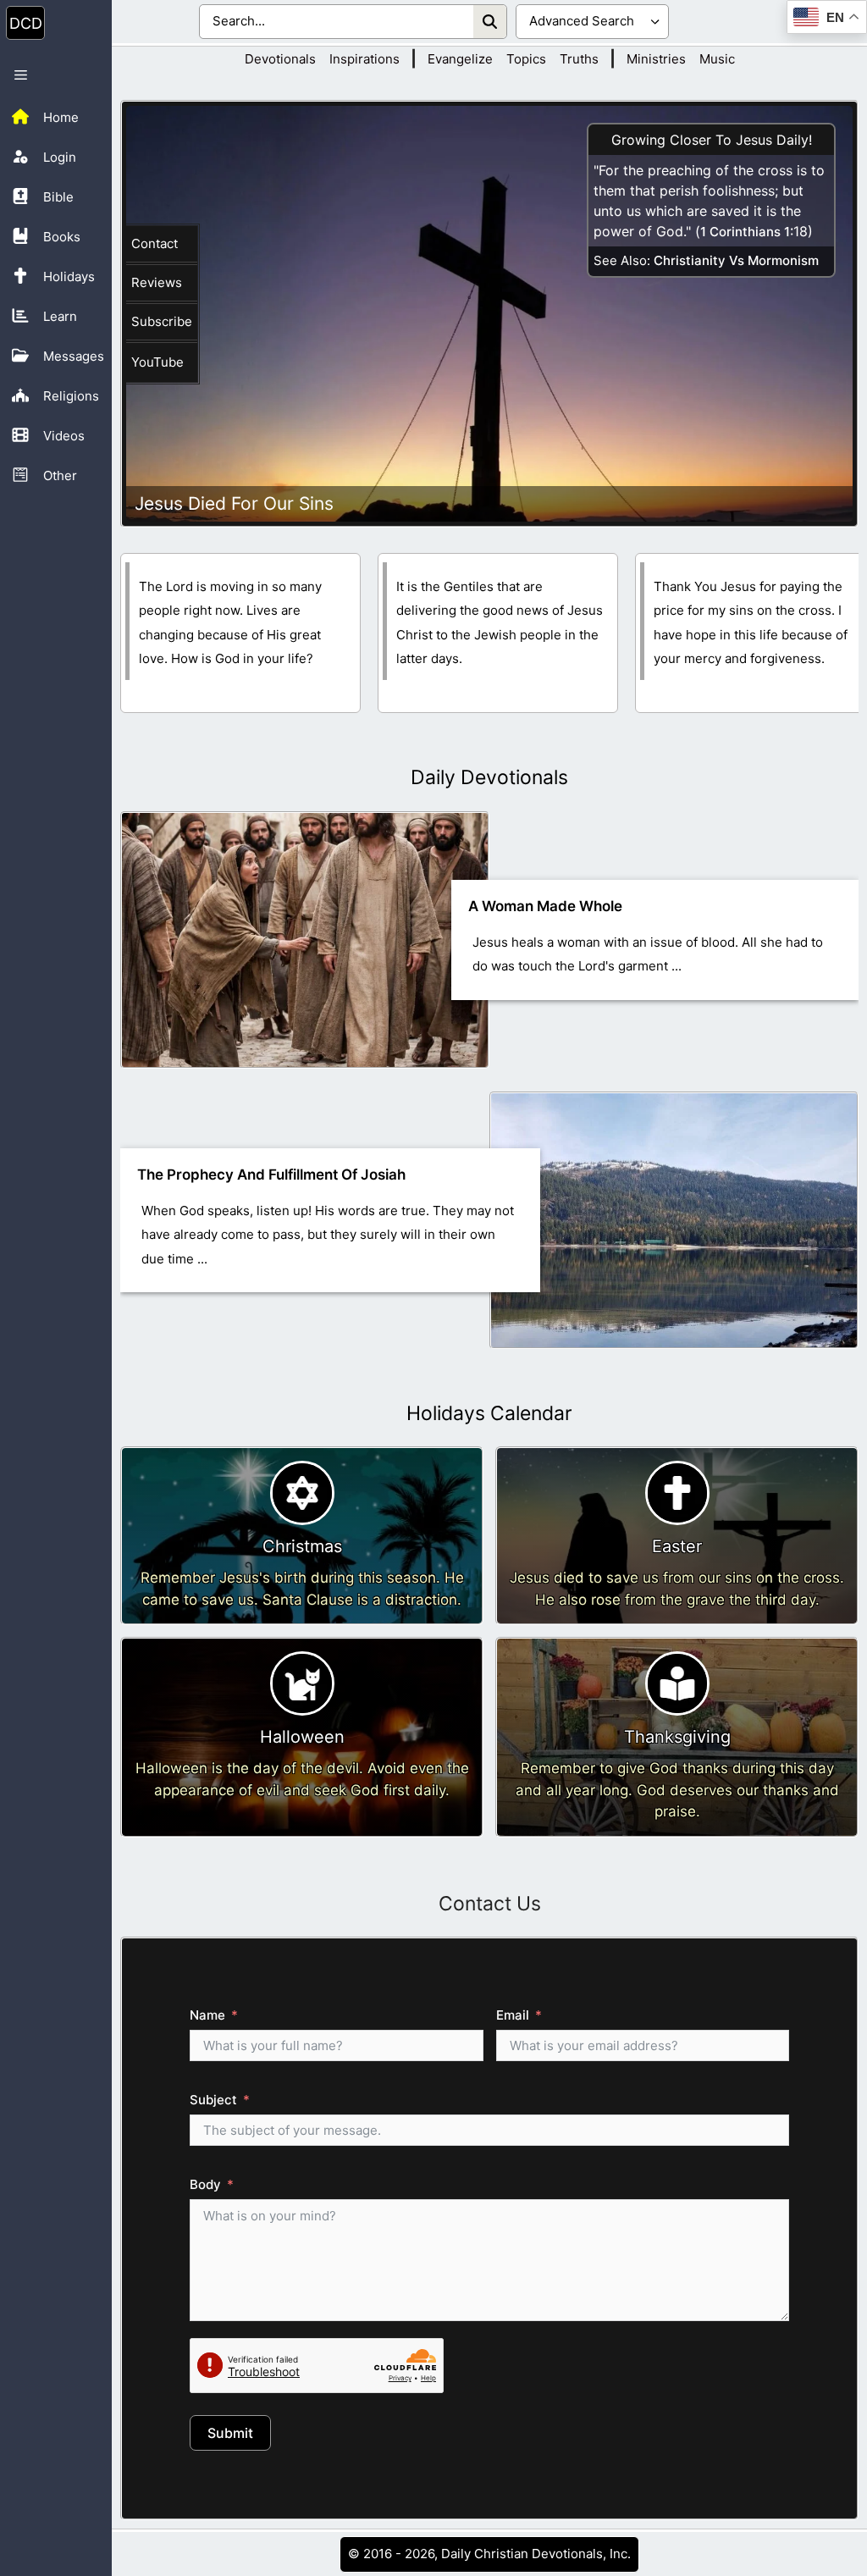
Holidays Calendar (489, 1413)
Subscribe (162, 321)
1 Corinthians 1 (745, 232)
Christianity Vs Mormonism (736, 260)
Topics (526, 59)
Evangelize (460, 59)
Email (513, 2015)
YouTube (157, 362)
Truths (579, 59)
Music (717, 59)
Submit (230, 2433)
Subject (213, 2100)
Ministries (656, 59)
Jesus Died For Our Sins (234, 503)
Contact (155, 243)
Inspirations (364, 59)
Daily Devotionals (489, 777)
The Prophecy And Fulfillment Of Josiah (271, 1175)
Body (205, 2184)
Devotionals (280, 59)
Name (207, 2015)
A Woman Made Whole (545, 906)
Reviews (157, 282)
